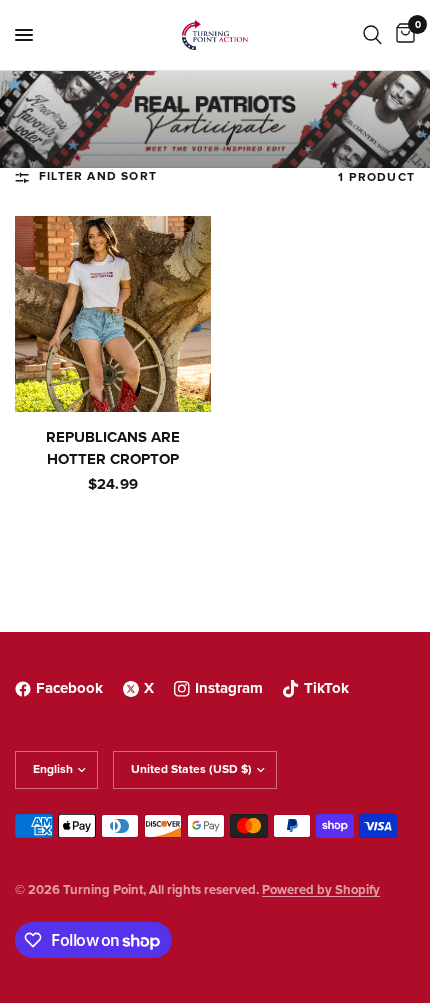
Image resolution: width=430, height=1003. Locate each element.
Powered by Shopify (321, 890)
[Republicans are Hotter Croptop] (113, 314)
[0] (402, 35)
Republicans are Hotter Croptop (113, 449)
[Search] (372, 35)
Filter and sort (98, 177)
